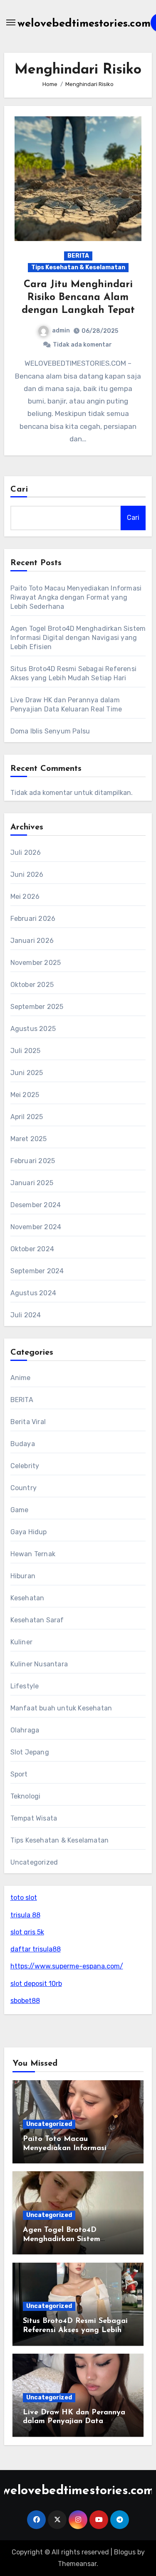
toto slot (24, 1898)
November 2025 (36, 963)
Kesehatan (27, 1598)
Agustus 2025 (33, 1029)
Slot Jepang (30, 1752)
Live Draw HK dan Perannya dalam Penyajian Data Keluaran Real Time (74, 2422)
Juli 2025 (26, 1051)
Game (20, 1510)
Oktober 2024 (32, 1249)
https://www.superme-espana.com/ (67, 1966)
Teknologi (26, 1796)
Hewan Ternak (33, 1554)
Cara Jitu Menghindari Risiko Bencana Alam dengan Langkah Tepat (78, 298)
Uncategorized (34, 1862)
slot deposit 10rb (36, 1984)
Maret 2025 (29, 1139)
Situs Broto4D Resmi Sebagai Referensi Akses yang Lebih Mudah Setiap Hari (75, 2330)
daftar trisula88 (36, 1949)
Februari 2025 (33, 1161)
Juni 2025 (27, 1073)
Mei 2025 (25, 1095)
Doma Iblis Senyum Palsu (50, 731)
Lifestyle (25, 1686)
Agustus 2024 (33, 1293)
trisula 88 (25, 1915)
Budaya (23, 1444)
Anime (21, 1378)
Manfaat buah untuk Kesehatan (61, 1708)
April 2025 (27, 1117)
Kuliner (21, 1642)
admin (61, 331)
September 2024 (37, 1271)
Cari (19, 490)
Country (24, 1488)
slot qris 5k (27, 1932)
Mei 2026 (25, 897)
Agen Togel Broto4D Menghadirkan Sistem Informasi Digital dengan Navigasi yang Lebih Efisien (78, 638)
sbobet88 (25, 2001)
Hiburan (23, 1576)
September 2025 (37, 1007)
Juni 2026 (27, 875)
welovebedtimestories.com (84, 24)
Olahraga (25, 1730)
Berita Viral (28, 1422)
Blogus (125, 2552)
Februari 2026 (33, 919)
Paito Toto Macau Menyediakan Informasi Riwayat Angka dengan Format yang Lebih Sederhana (76, 597)
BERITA (78, 256)
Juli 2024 (26, 1315)
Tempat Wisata (34, 1818)
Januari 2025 (32, 1183)
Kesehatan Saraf (37, 1620)
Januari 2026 (32, 941)
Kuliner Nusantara (39, 1664)
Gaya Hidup (29, 1532)
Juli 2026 (26, 853)
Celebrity (25, 1466)
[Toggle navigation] (11, 22)
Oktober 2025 (32, 985)
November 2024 (36, 1227)
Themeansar (77, 2564)
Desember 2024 (36, 1205)
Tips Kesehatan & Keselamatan (78, 267)
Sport (19, 1774)
